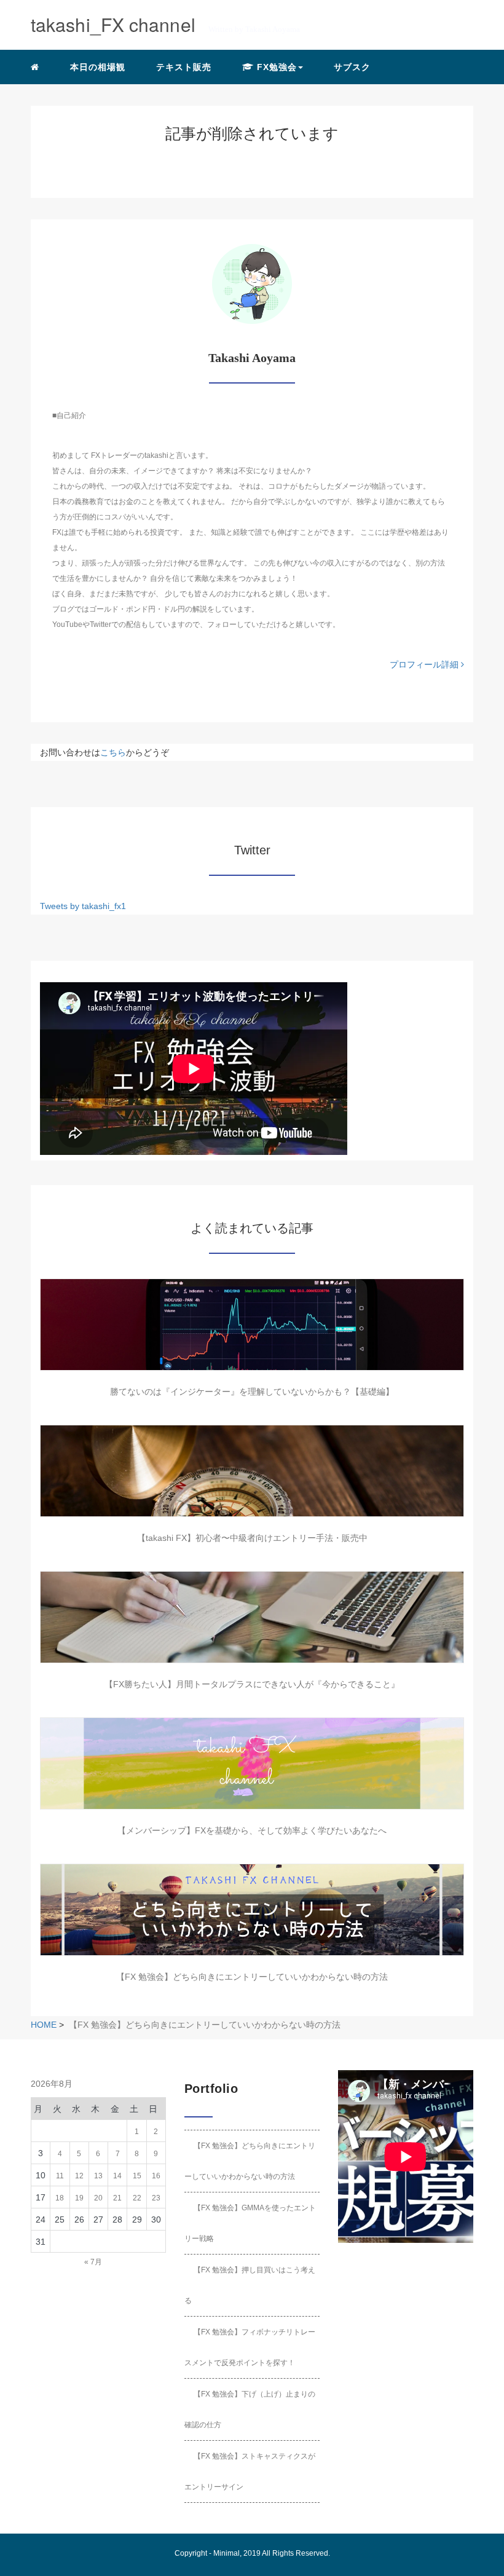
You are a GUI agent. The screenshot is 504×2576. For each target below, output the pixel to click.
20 (98, 2198)
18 (60, 2198)
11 (60, 2176)
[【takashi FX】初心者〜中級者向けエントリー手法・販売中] (252, 1471)
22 (137, 2198)
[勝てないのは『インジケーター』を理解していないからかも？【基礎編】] (252, 1325)
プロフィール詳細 (425, 664)
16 (156, 2176)
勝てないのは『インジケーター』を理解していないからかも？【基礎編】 (252, 1392)
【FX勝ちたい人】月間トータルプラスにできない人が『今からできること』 (252, 1684)
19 (79, 2198)
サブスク (352, 67)
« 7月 (93, 2262)
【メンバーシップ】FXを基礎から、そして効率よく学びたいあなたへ (252, 1830)
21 (117, 2198)
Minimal (226, 2553)
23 (156, 2198)
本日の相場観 (98, 67)
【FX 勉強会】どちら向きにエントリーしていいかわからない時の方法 (252, 1977)
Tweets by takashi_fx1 (83, 906)
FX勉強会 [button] (275, 67)
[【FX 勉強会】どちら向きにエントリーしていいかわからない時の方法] (252, 1910)
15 (137, 2176)
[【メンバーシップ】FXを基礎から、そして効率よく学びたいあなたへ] (252, 1763)
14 (117, 2176)
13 (98, 2176)
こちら (113, 752)
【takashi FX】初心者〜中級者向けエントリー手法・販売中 (252, 1538)
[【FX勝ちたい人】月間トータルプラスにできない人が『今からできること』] (252, 1617)
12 (79, 2176)
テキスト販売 (184, 67)
